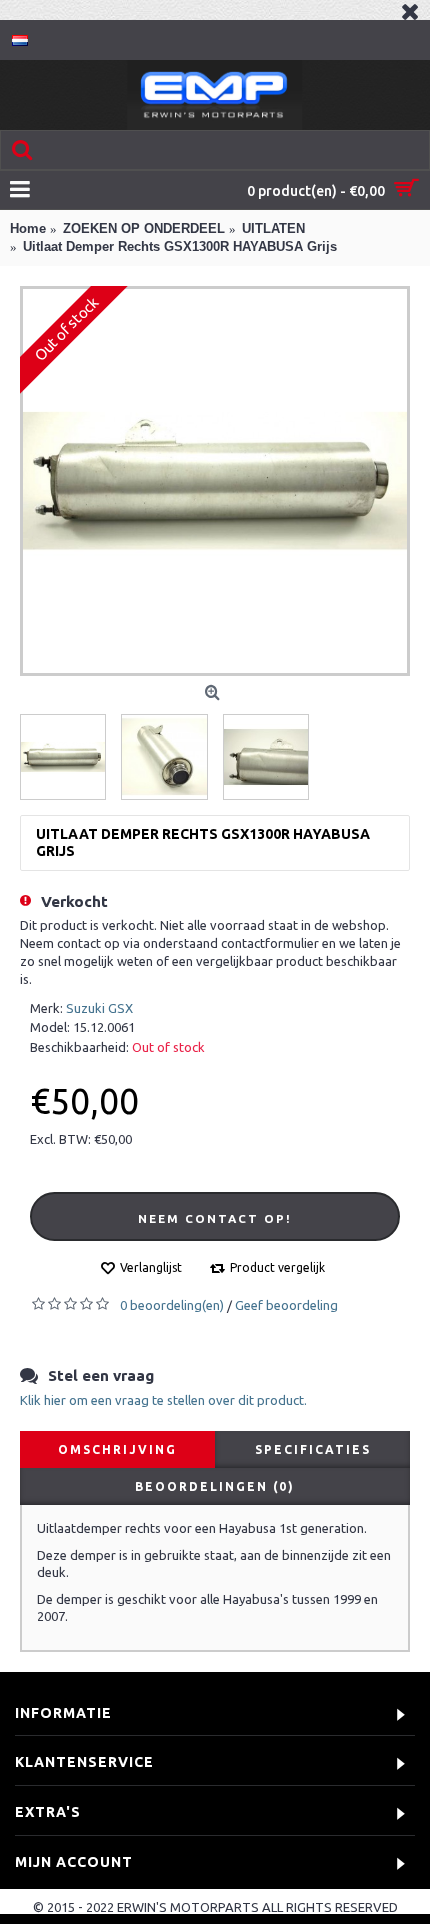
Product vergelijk (277, 1267)
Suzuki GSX (99, 1008)
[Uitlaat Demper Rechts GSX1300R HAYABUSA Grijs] (215, 481)
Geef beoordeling (286, 1305)
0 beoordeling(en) (172, 1305)
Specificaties (313, 1449)
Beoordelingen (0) (215, 1486)
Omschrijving (117, 1449)
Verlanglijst (151, 1267)
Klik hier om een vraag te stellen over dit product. (163, 1400)
